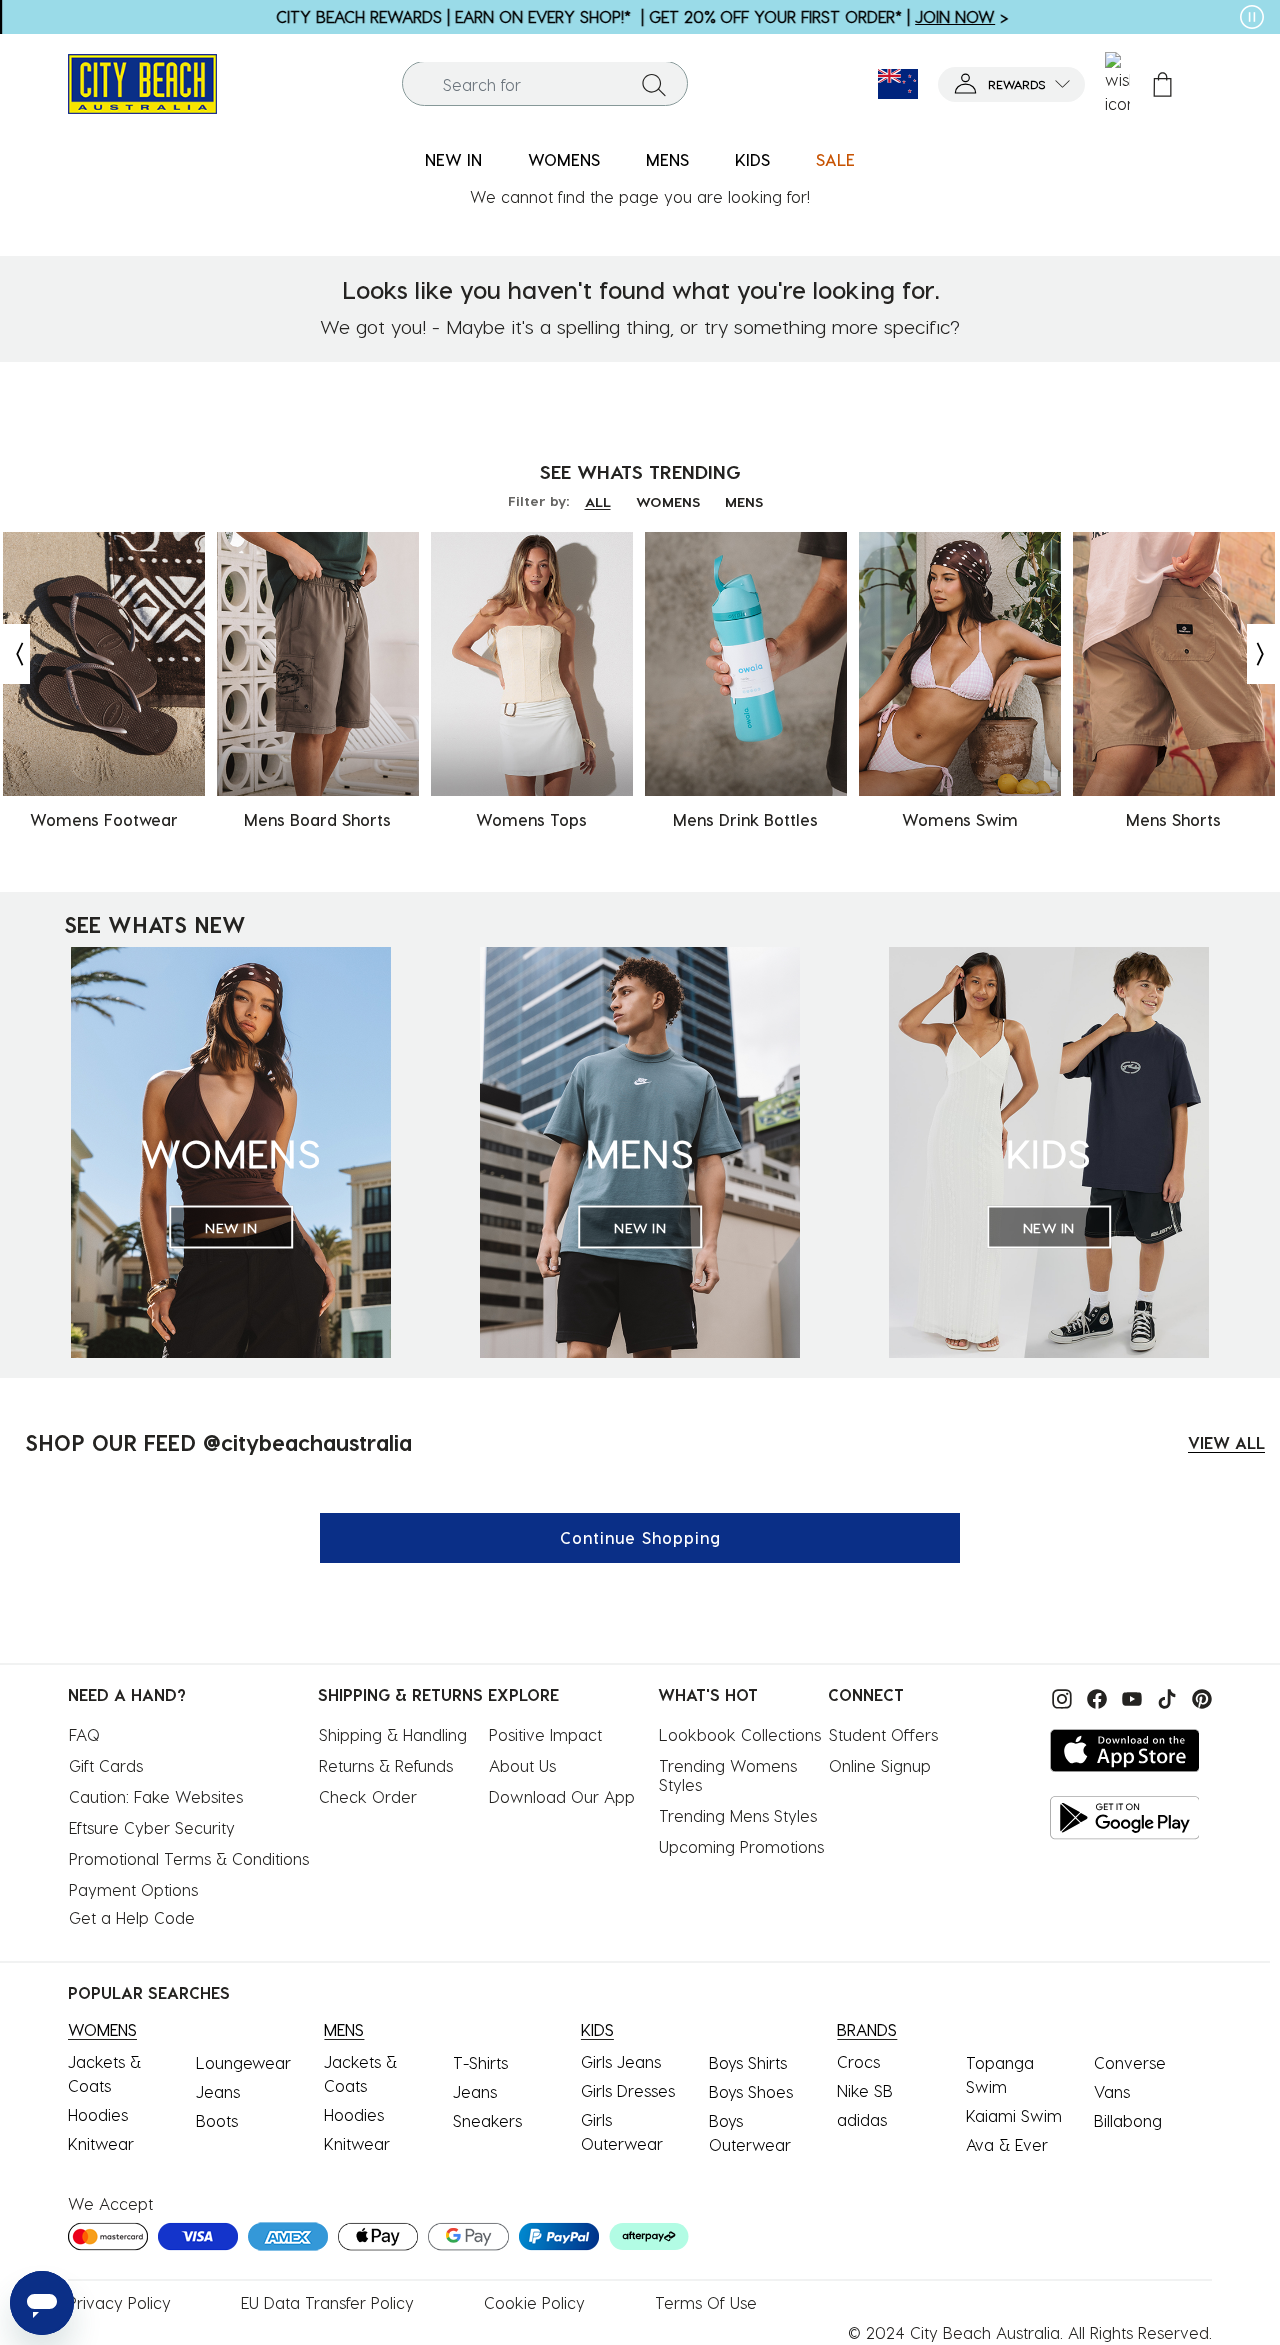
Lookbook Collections (740, 1734)
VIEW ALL (1226, 1442)
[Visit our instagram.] (1059, 1696)
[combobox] (545, 84)
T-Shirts (480, 2062)
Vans (1112, 2091)
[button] (1011, 84)
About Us (522, 1765)
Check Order (368, 1796)
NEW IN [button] (453, 159)
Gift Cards (106, 1765)
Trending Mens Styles (738, 1815)
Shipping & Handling (393, 1734)
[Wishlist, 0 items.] (1117, 84)
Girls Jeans (621, 2061)
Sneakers (487, 2120)
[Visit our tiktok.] (1164, 1696)
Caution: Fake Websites (156, 1796)
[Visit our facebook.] (1094, 1696)
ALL (598, 501)
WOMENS (668, 501)
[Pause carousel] (1252, 17)
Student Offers (883, 1734)
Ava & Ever (1007, 2144)
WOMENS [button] (564, 159)
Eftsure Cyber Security (152, 1827)
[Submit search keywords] (654, 84)
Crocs (858, 2061)
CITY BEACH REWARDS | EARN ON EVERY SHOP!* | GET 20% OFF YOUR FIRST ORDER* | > (640, 16)
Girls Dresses (628, 2090)
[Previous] (15, 654)
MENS (744, 501)
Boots (217, 2120)
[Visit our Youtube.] (1129, 1696)
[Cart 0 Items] (1162, 84)
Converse (1130, 2062)
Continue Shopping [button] (640, 1537)
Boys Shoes (751, 2091)
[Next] (1262, 654)
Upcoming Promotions (741, 1846)
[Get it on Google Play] (1125, 1817)
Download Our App (562, 1796)
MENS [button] (667, 159)
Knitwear (101, 2143)
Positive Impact (545, 1734)
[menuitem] (453, 160)
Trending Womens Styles (730, 1775)
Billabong (1128, 2120)
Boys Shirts (748, 2062)
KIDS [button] (752, 159)
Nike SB (865, 2090)
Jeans (218, 2091)
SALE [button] (835, 159)
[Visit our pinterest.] (1197, 1696)
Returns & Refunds (386, 1765)
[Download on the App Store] (1125, 1750)
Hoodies (98, 2114)
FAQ (84, 1734)
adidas (862, 2119)
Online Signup (880, 1765)
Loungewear (243, 2062)
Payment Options (133, 1889)
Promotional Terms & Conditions (189, 1858)
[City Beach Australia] (142, 81)
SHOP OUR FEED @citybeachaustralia (218, 1442)
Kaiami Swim (1014, 2115)
